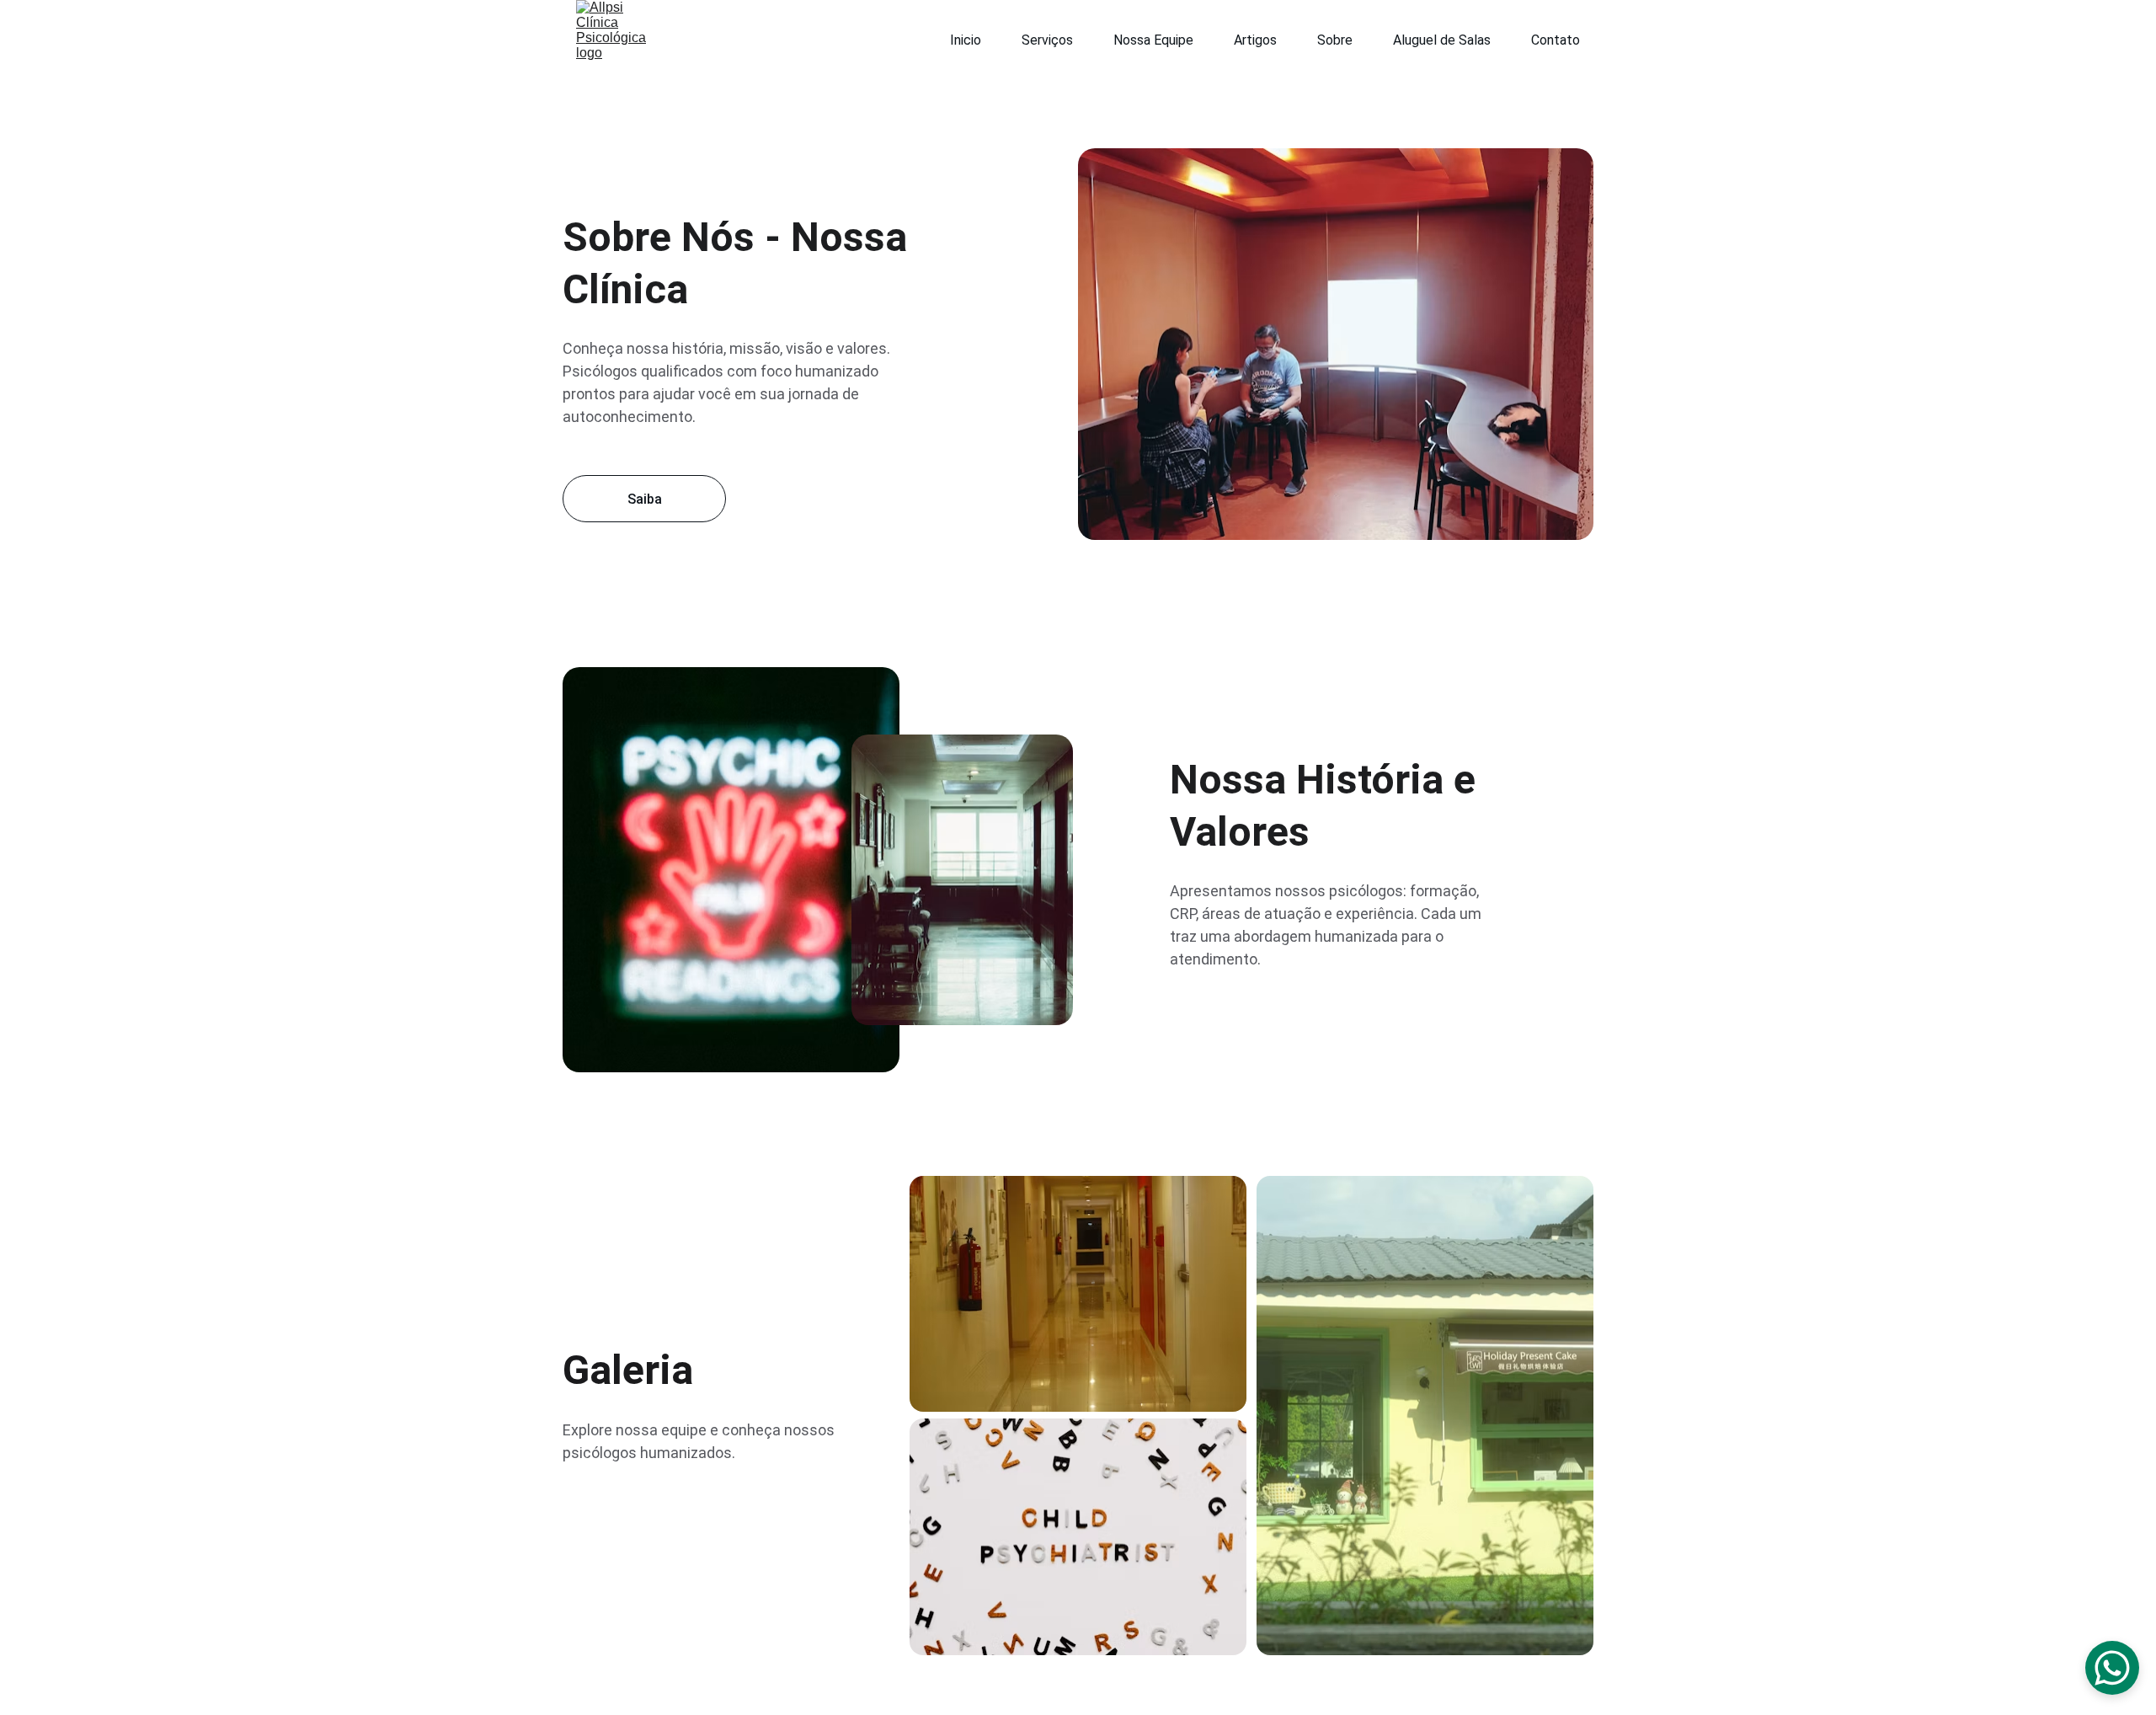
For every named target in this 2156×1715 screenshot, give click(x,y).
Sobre (1335, 40)
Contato (1556, 40)
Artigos (1255, 40)
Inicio (966, 40)
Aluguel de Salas (1442, 40)
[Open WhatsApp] (2112, 1668)
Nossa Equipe (1153, 40)
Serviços (1047, 40)
